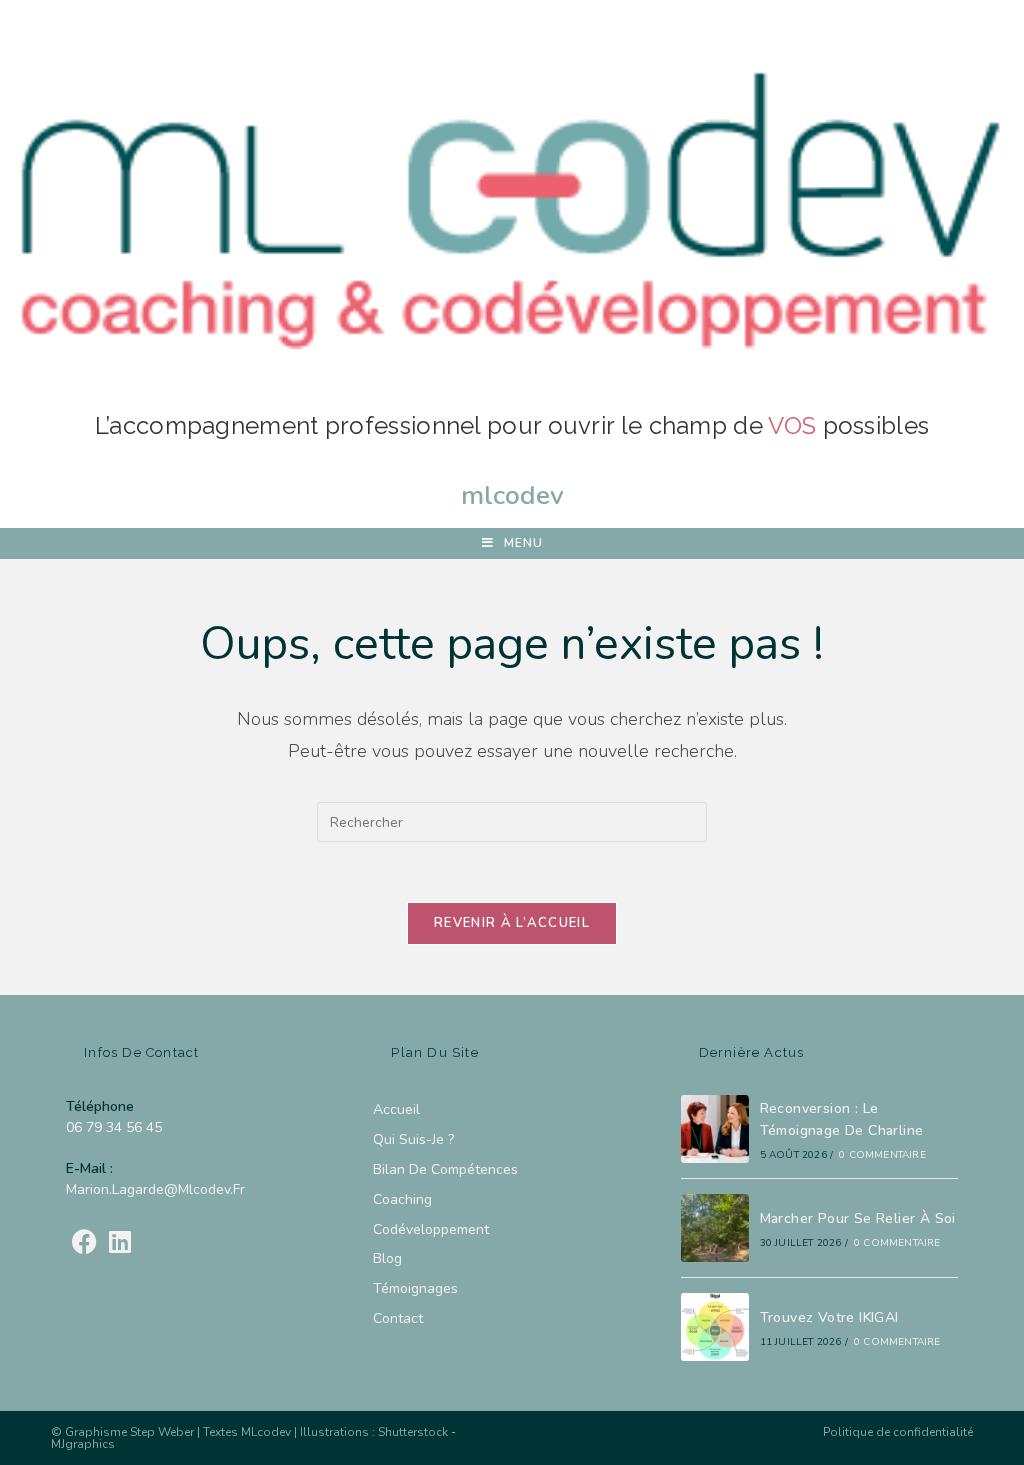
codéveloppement (431, 1229)
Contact (398, 1318)
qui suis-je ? (413, 1139)
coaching (402, 1199)
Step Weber (162, 1432)
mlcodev (512, 495)
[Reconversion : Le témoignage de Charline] (715, 1129)
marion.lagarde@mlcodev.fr (155, 1189)
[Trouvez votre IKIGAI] (715, 1327)
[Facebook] (84, 1243)
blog (387, 1258)
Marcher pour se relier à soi (858, 1218)
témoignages (415, 1288)
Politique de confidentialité (898, 1432)
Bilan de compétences (447, 1169)
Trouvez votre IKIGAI (829, 1317)
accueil (396, 1109)
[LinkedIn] (120, 1243)
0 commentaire (882, 1155)
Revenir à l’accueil (512, 923)
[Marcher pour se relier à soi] (715, 1228)
